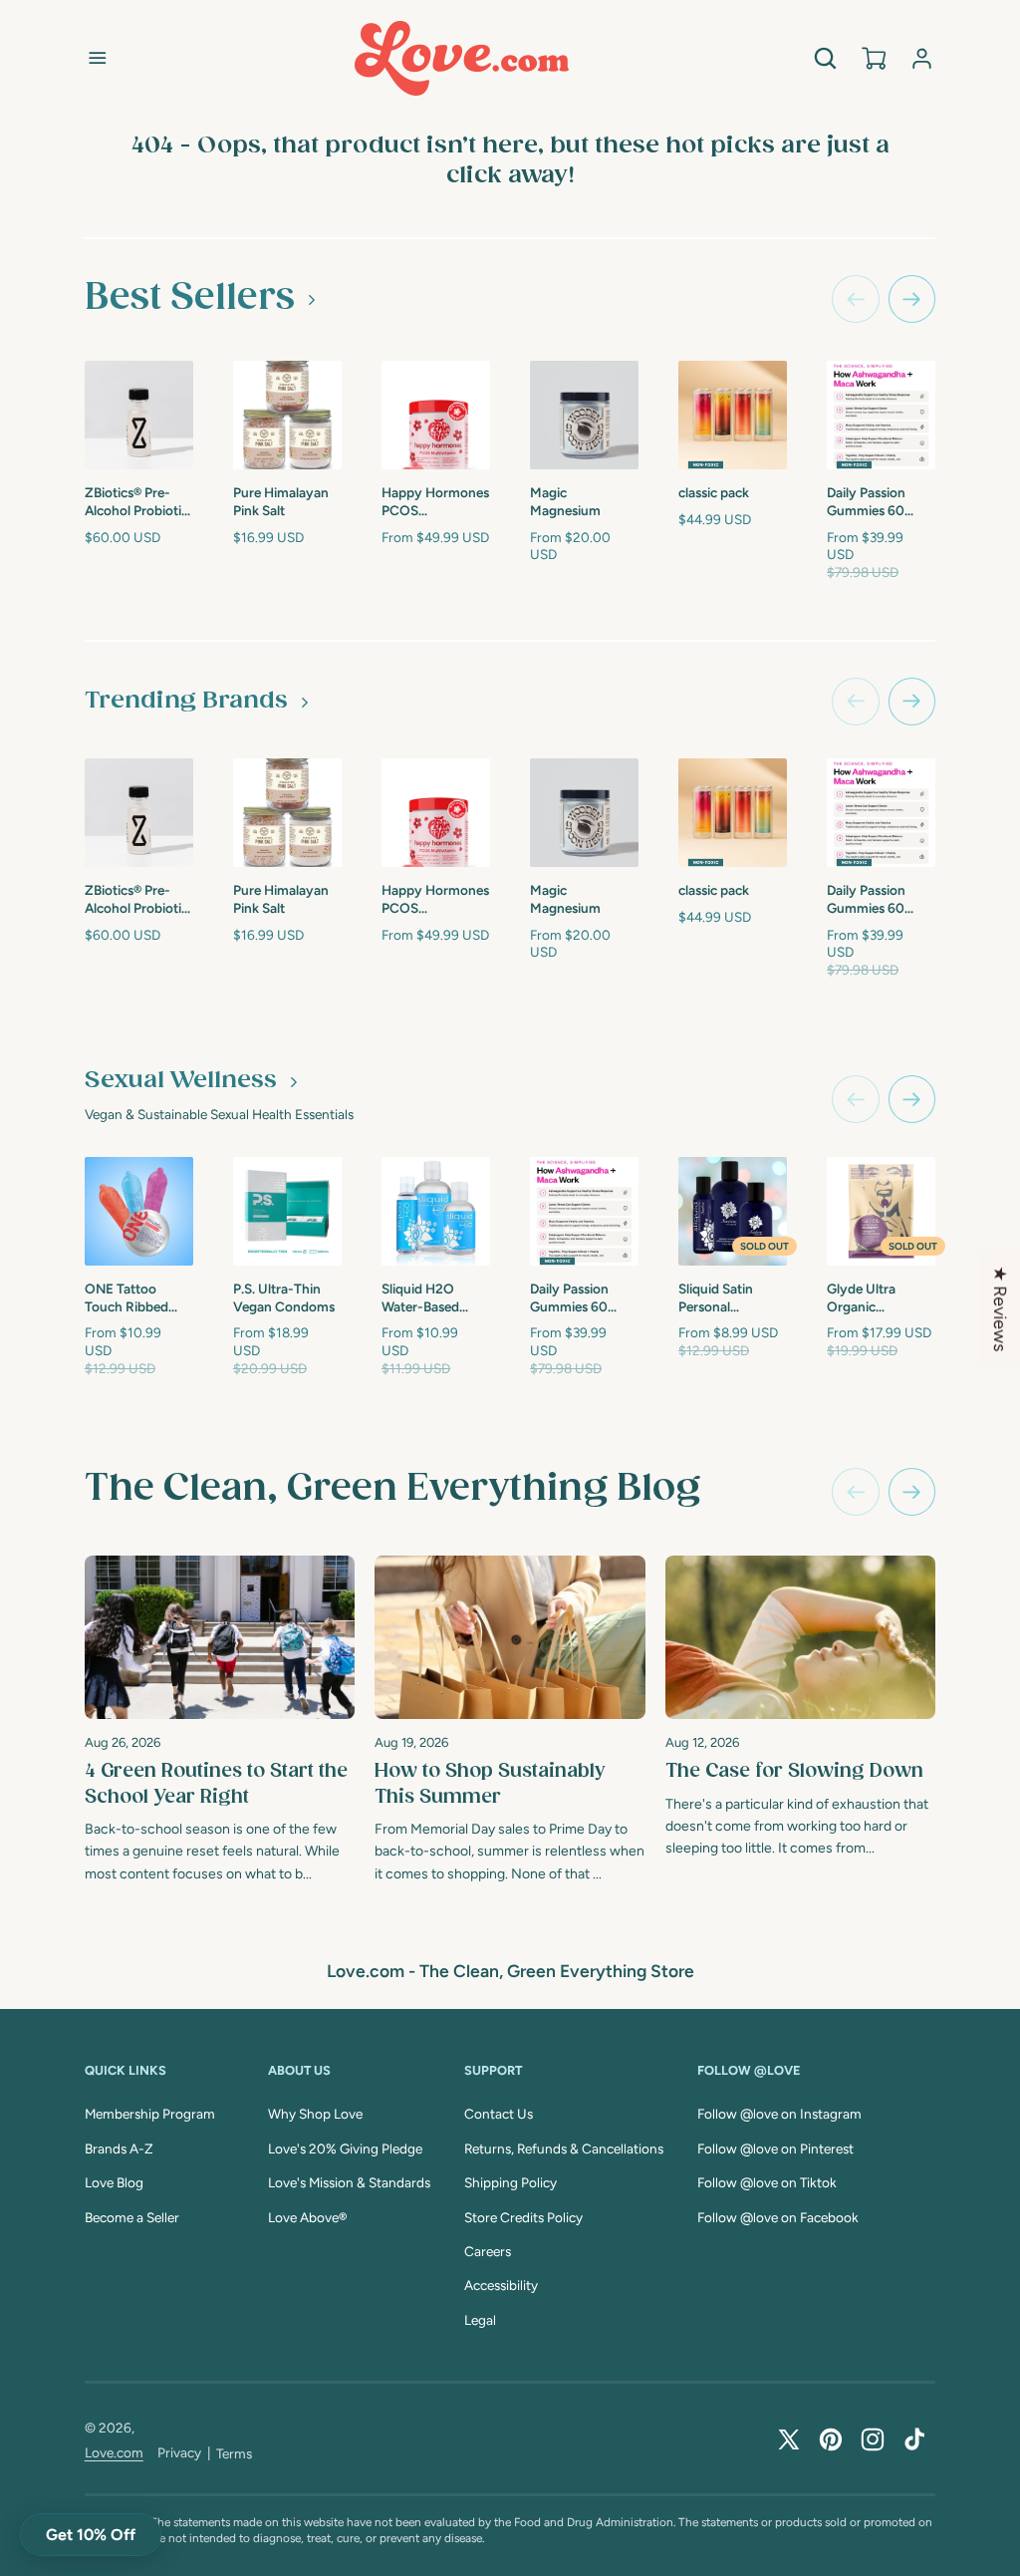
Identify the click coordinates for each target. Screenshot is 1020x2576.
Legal (480, 2320)
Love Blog (114, 2182)
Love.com (114, 2452)
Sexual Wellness (181, 1081)
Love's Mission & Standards (349, 2182)
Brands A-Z (119, 2148)
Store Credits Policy (523, 2217)
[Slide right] (912, 299)
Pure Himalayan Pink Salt (281, 501)
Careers (488, 2251)
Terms (234, 2453)
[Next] (912, 1492)
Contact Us (499, 2114)
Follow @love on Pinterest (775, 2148)
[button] (98, 58)
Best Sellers (190, 298)
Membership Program (150, 2114)
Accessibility (501, 2285)
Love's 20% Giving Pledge (345, 2148)
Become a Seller (132, 2217)
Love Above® (307, 2217)
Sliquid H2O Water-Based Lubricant (420, 1298)
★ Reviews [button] (1001, 1308)
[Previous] (856, 1492)
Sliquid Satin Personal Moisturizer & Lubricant (719, 1298)
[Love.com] (462, 58)
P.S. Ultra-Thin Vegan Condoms (284, 1297)
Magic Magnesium (565, 501)
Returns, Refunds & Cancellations (564, 2148)
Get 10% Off (91, 2535)
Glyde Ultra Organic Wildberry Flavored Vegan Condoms (874, 1298)
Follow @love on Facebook (778, 2217)
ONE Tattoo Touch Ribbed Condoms (127, 1298)
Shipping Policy (510, 2182)
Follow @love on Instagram (779, 2114)
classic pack (714, 492)
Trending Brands (186, 701)
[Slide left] (856, 299)
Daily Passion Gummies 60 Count (866, 502)
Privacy (179, 2452)
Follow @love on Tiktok (767, 2182)
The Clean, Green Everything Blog (392, 1489)
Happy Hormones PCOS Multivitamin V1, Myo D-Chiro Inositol (435, 502)
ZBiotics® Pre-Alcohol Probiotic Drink (136, 502)
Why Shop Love (315, 2114)
